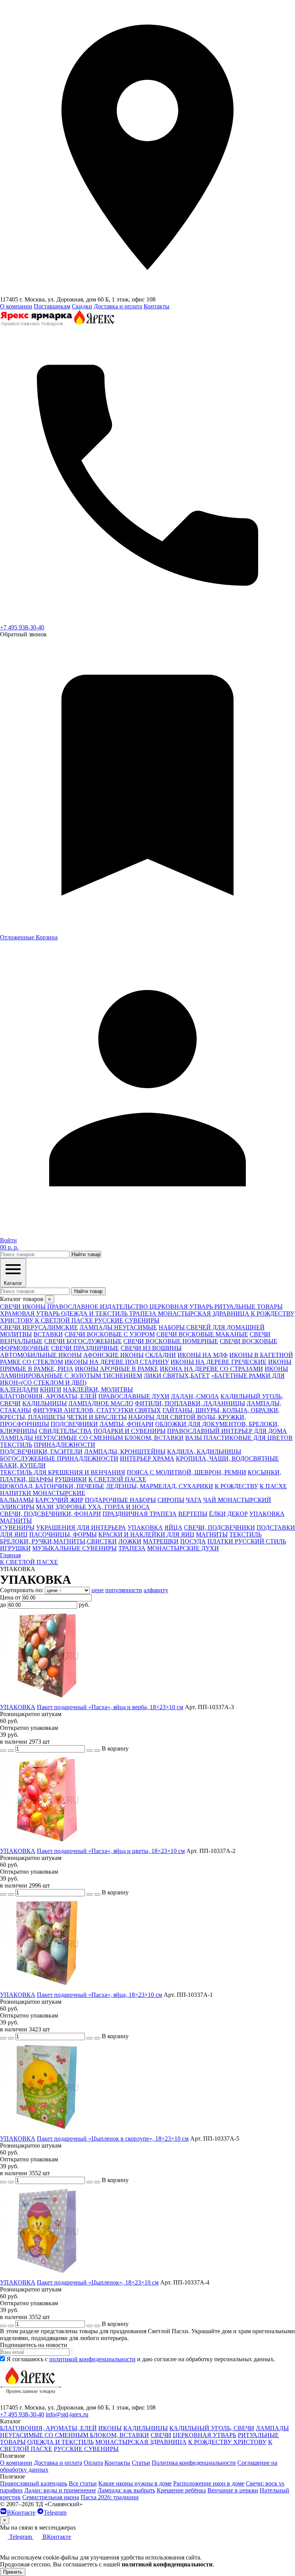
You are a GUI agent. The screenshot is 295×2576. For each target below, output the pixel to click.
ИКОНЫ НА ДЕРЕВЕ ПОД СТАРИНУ (117, 1362)
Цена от (10, 1597)
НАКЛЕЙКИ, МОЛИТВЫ (98, 1389)
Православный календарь (34, 2483)
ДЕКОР (238, 1514)
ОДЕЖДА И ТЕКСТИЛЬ (60, 2442)
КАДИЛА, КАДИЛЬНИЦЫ (204, 1452)
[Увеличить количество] (89, 1751)
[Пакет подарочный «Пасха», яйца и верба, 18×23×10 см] (47, 1700)
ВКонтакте (21, 2513)
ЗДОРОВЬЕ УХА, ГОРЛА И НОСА (103, 1507)
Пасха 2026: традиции (110, 2497)
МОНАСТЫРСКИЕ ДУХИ (183, 1548)
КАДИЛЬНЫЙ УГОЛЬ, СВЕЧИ (212, 2428)
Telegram (55, 2513)
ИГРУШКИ (15, 1548)
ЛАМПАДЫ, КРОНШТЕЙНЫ (125, 1452)
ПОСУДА (193, 1541)
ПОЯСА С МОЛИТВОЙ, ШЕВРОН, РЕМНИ (186, 1472)
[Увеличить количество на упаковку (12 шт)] (97, 1751)
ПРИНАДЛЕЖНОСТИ (65, 1445)
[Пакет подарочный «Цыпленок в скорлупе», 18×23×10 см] (47, 2132)
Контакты (157, 306)
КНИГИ (51, 1389)
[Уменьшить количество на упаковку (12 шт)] (3, 1751)
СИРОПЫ (171, 1500)
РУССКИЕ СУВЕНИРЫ (86, 2449)
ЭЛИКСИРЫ (17, 1507)
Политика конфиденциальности (194, 2463)
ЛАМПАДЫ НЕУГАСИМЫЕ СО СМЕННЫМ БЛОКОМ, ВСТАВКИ (92, 1438)
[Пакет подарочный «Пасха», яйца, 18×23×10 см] (47, 1988)
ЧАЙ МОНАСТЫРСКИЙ (237, 1500)
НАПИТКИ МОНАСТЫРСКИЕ (43, 1493)
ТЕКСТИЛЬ (16, 1445)
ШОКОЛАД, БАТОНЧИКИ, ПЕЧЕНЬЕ (52, 1486)
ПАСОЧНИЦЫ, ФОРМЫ (63, 1534)
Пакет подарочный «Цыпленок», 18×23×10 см (98, 2282)
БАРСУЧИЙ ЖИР (59, 1500)
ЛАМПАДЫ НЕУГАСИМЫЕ (118, 1327)
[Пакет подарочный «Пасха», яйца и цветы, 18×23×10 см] (47, 1844)
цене (98, 1590)
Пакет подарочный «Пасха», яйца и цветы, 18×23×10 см (111, 1851)
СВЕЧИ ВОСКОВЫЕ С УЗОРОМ (110, 1334)
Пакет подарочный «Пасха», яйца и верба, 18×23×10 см (110, 1707)
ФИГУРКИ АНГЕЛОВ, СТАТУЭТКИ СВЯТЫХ (97, 1410)
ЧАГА (194, 1500)
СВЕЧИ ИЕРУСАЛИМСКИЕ (39, 1327)
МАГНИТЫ (16, 1521)
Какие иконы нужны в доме (135, 2483)
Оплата (93, 2463)
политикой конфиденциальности (92, 2359)
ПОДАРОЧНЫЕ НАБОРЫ (120, 1500)
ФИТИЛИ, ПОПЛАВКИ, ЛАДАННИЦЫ (190, 1403)
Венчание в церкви (233, 2490)
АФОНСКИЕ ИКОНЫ (114, 1355)
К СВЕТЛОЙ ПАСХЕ (117, 1479)
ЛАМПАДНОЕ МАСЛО (101, 1403)
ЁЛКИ (217, 1514)
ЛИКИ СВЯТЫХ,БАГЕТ (177, 1376)
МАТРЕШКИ (161, 1541)
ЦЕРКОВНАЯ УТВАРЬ (205, 2435)
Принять (13, 2572)
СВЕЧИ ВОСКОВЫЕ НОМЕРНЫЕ (171, 1341)
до (3, 1605)
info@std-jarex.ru (67, 2414)
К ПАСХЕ (273, 1486)
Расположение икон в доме (209, 2483)
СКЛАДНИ (161, 1355)
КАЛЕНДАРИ (19, 1389)
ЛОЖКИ (130, 1541)
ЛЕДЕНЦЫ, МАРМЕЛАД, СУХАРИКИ (160, 1486)
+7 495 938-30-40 (22, 627)
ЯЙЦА (173, 1528)
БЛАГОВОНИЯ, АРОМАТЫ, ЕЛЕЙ (48, 1396)
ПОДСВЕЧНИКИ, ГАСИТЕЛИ (41, 1452)
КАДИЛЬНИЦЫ (45, 1403)
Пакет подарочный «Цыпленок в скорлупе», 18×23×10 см (113, 2139)
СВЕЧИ (161, 2435)
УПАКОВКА (267, 1514)
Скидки (82, 306)
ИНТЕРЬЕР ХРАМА (147, 1458)
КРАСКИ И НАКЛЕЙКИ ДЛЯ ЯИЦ (146, 1534)
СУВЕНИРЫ (17, 1528)
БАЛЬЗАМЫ (17, 1500)
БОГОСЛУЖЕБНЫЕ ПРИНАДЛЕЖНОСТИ (59, 1458)
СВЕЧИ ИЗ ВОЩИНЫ (151, 1348)
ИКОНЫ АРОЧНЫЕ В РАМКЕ (117, 1369)
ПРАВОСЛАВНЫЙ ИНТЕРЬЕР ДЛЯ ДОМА (227, 1431)
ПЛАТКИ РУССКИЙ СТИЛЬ (247, 1541)
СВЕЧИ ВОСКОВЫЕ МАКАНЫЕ (202, 1334)
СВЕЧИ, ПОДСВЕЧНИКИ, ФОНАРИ (51, 1514)
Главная (10, 1555)
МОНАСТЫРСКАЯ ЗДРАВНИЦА (141, 2442)
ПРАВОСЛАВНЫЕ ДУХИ (134, 1396)
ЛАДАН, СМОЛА (195, 1396)
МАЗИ (45, 1507)
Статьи (141, 2463)
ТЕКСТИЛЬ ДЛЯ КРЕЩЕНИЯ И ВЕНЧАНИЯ (63, 1472)
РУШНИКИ (71, 1479)
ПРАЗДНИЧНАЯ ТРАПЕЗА (140, 1514)
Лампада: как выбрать (126, 2490)
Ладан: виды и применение (60, 2490)
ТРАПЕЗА (132, 1548)
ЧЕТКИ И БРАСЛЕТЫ (97, 1417)
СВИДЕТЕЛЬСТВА (65, 1431)
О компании (16, 306)
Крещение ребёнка (181, 2490)
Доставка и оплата (118, 306)
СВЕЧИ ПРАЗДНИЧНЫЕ (85, 1348)
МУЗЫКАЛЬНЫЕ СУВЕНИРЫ (75, 1548)
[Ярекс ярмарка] (31, 2401)
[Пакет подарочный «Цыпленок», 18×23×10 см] (47, 2275)
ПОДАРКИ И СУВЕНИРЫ (129, 1431)
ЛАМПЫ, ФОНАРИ (127, 1424)
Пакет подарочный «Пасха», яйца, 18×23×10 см (99, 1995)
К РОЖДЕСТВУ (236, 1486)
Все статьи (83, 2483)
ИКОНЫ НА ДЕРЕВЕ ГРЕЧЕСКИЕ (219, 1362)
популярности (124, 1590)
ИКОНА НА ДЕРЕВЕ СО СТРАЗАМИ (211, 1369)
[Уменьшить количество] (11, 1751)
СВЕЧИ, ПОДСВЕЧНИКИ (220, 1528)
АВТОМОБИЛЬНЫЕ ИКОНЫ (41, 1355)
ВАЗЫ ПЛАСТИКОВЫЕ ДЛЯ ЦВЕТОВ (239, 1438)
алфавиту (156, 1590)
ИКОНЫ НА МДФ (203, 1355)
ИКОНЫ (110, 2428)
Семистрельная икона (51, 2497)
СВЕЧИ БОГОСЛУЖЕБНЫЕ (83, 1341)
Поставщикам (52, 306)
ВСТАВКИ (48, 1334)
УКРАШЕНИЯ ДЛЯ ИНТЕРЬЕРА (81, 1528)
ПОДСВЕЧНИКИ (74, 1424)
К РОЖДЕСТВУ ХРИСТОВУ (227, 2442)
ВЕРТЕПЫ (193, 1514)
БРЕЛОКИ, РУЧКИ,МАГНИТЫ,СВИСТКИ (58, 1541)
